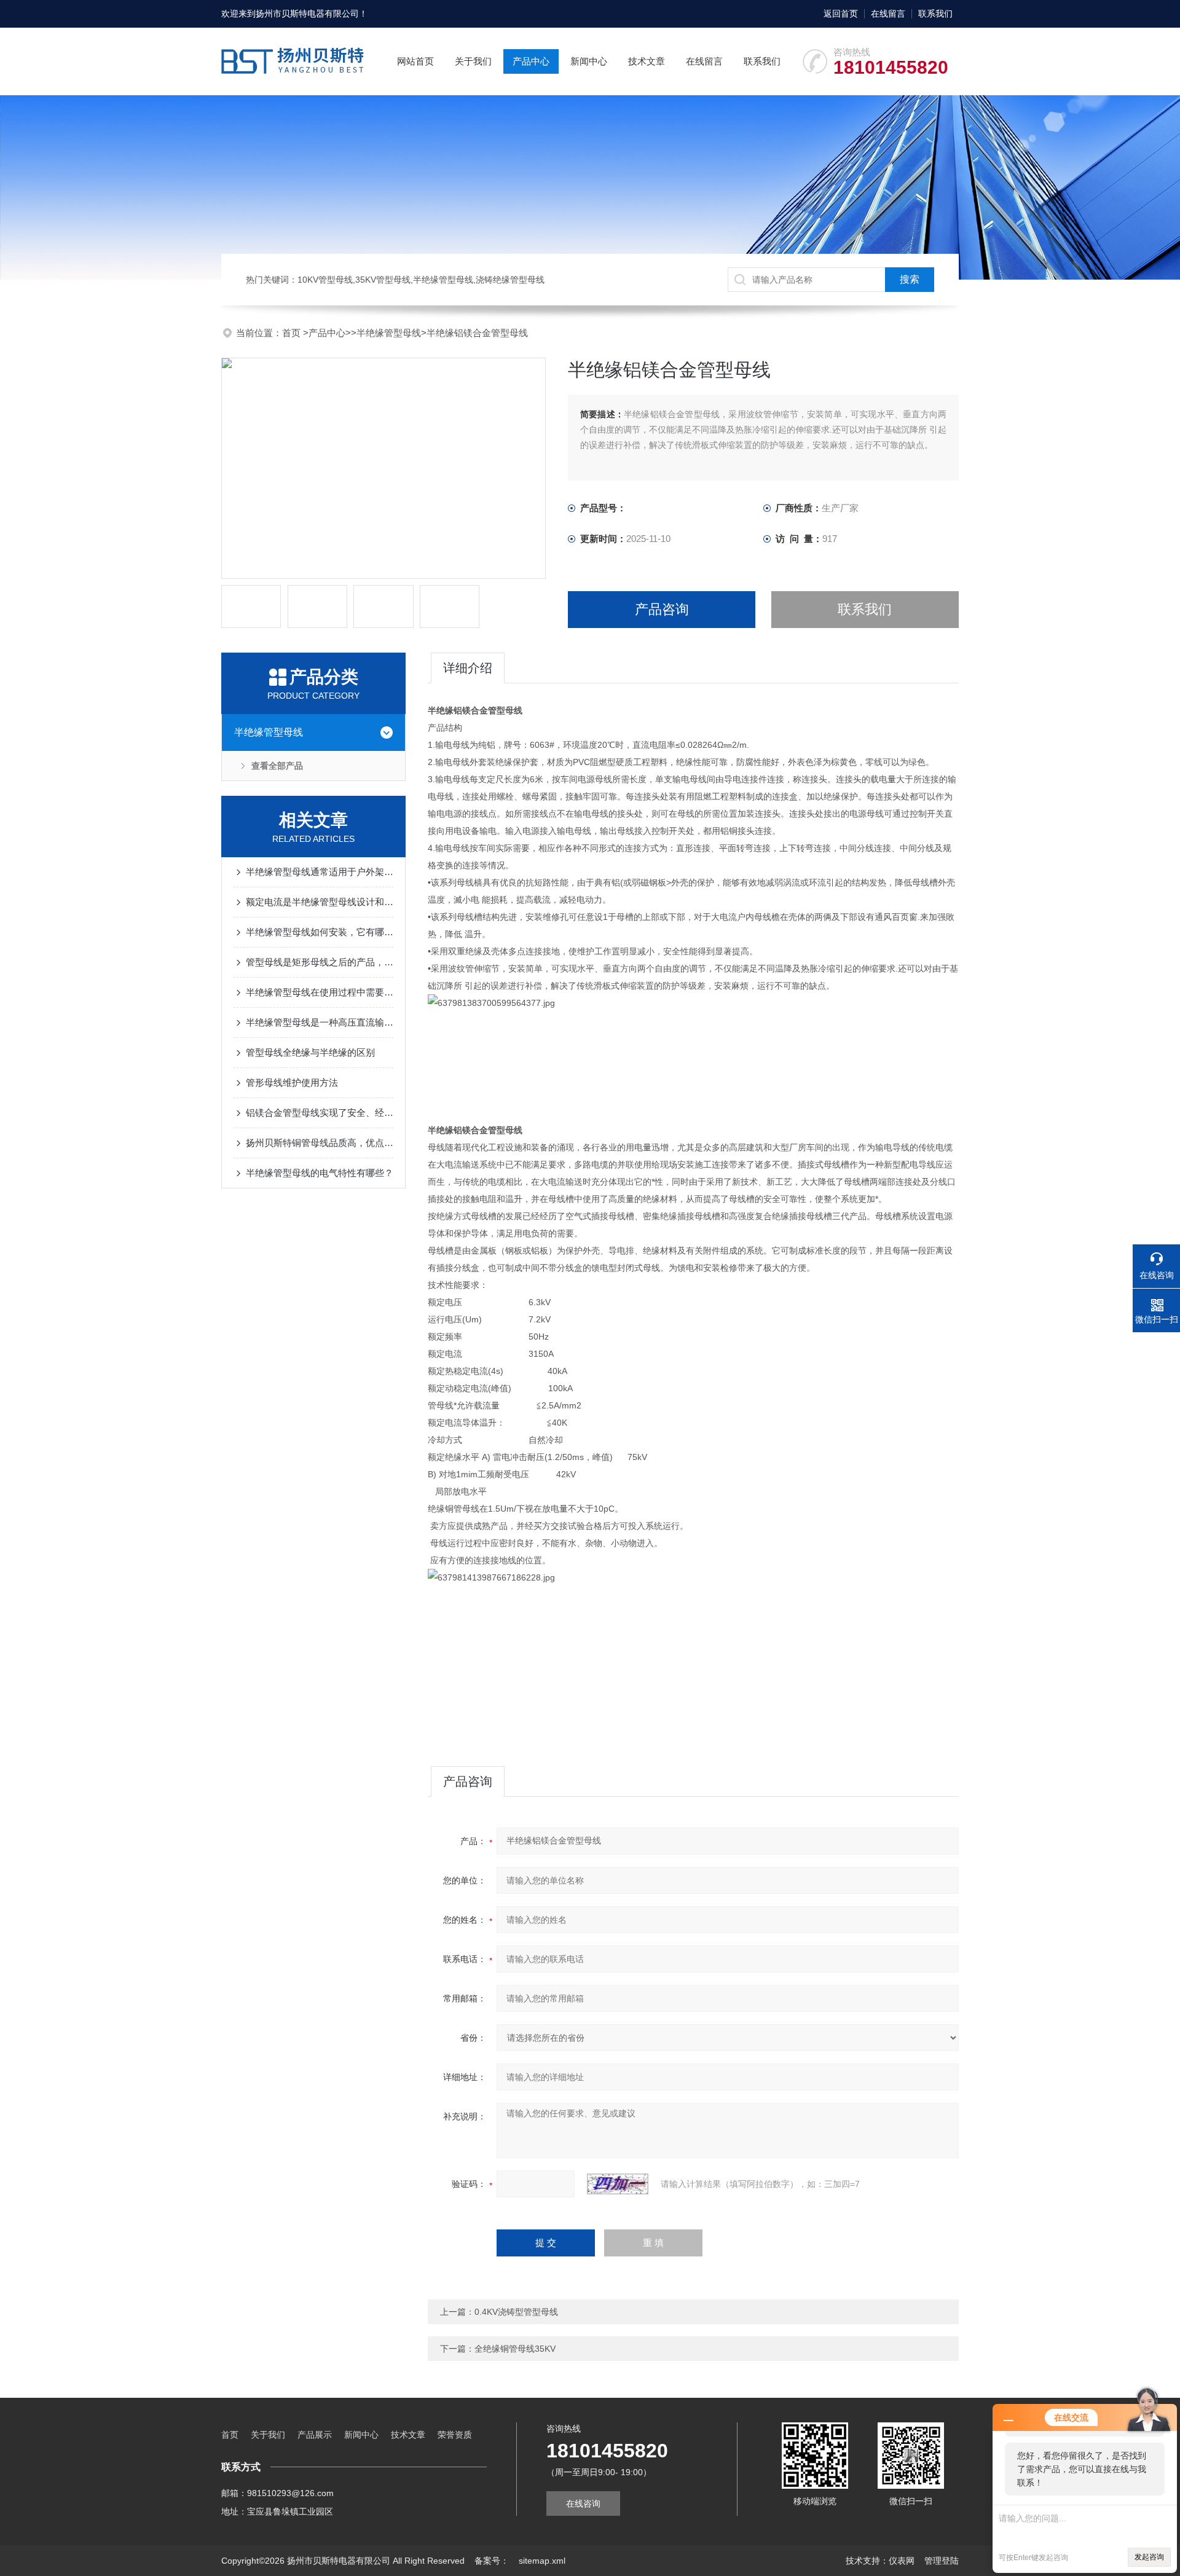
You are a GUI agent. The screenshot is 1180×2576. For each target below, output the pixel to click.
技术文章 (647, 61)
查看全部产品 (277, 766)
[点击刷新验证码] (618, 2184)
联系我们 (935, 14)
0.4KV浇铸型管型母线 (516, 2312)
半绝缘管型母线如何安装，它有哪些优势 (320, 932)
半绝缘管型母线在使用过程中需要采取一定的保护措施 (320, 992)
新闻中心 (589, 61)
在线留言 (888, 14)
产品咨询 (662, 609)
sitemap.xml (542, 2561)
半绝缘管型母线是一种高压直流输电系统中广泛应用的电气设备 (320, 1022)
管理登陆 (942, 2561)
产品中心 (531, 61)
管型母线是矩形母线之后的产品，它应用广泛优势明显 (320, 962)
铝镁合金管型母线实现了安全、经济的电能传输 (320, 1113)
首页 (293, 333)
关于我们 (473, 61)
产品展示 (315, 2435)
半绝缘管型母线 (389, 333)
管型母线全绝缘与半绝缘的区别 (310, 1052)
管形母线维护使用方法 (292, 1082)
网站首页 (415, 61)
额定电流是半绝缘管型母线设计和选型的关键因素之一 (320, 902)
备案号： (492, 2561)
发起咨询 (1149, 2557)
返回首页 (841, 14)
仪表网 (902, 2561)
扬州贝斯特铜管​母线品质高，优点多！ (320, 1143)
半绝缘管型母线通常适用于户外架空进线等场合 (320, 872)
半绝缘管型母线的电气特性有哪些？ (320, 1173)
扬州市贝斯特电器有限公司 (307, 14)
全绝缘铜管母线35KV (515, 2349)
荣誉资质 (455, 2435)
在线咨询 (583, 2503)
